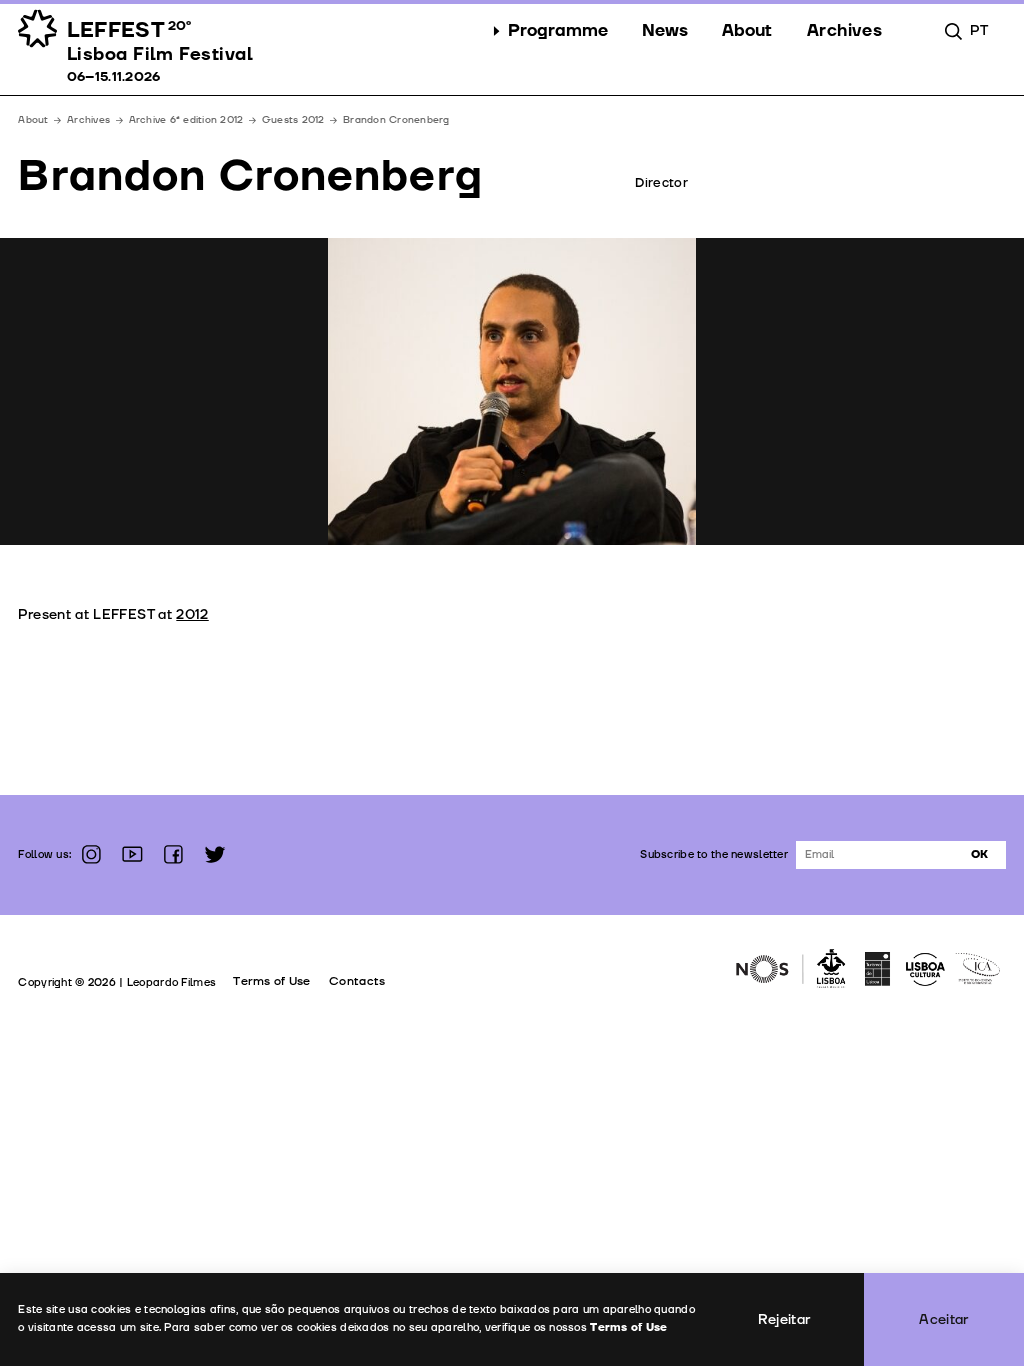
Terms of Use (271, 981)
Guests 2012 (293, 120)
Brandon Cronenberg (396, 120)
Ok (979, 854)
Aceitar (944, 1319)
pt (979, 30)
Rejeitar (784, 1319)
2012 (192, 614)
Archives (88, 120)
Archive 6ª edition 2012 (186, 120)
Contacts (357, 981)
